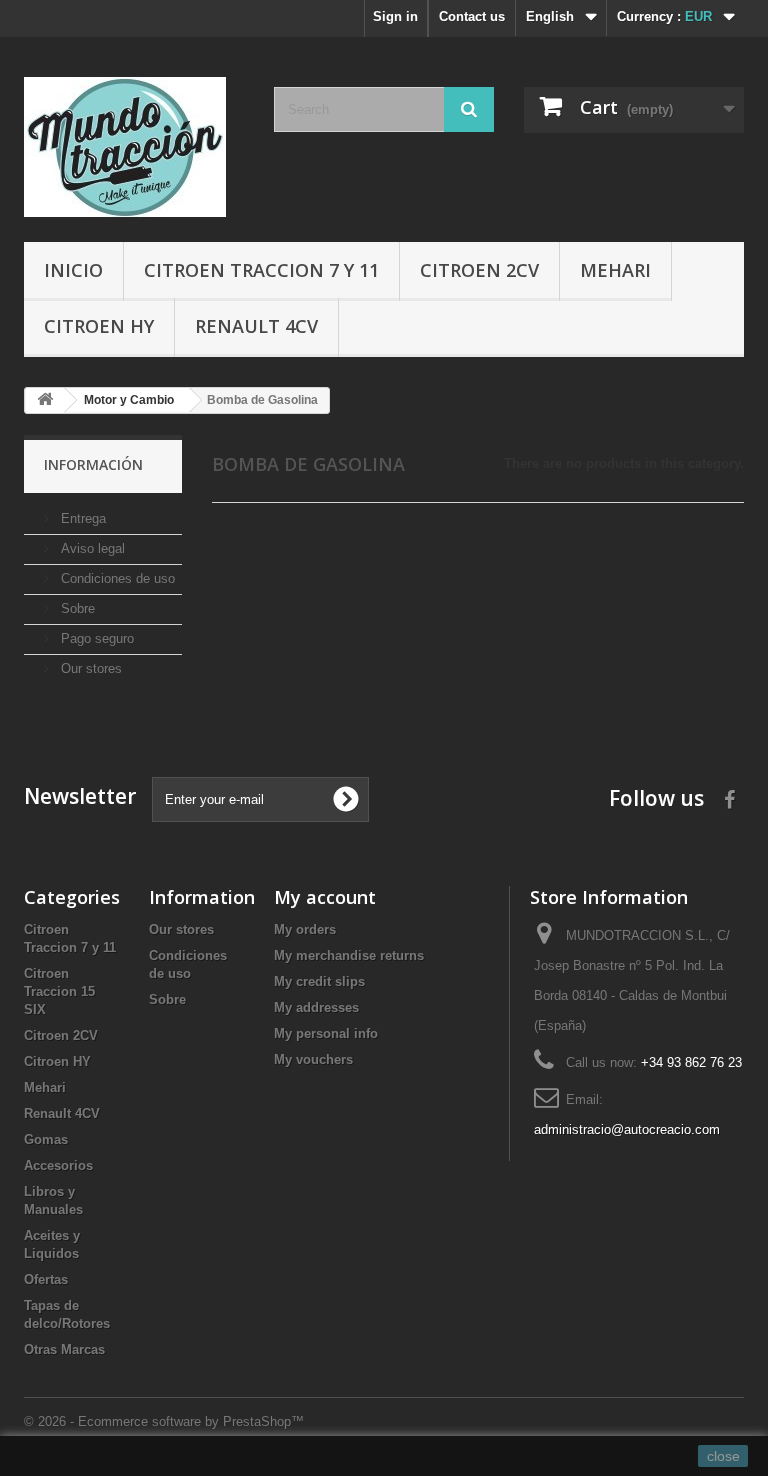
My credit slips (319, 981)
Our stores (89, 668)
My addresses (316, 1007)
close (723, 1456)
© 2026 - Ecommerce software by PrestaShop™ (164, 1421)
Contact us (472, 16)
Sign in (395, 16)
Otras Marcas (64, 1349)
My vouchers (313, 1059)
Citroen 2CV (479, 270)
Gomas (46, 1139)
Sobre (76, 608)
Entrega (81, 518)
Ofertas (46, 1279)
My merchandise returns (349, 955)
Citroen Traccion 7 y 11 (261, 270)
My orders (305, 929)
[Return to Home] (45, 400)
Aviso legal (91, 548)
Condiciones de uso (116, 578)
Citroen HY (99, 326)
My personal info (326, 1033)
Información (93, 464)
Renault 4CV (256, 326)
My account (325, 897)
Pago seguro (95, 638)
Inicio (73, 270)
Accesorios (58, 1165)
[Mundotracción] (134, 147)
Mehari (615, 270)
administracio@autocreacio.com (627, 1129)
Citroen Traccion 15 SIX (59, 991)
